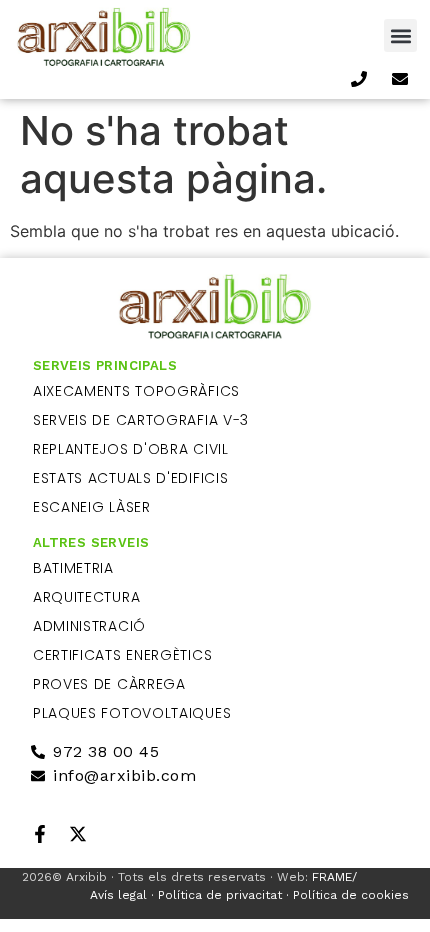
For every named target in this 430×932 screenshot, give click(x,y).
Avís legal (118, 895)
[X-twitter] (78, 834)
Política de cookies (351, 895)
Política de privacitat (220, 895)
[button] (400, 35)
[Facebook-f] (40, 834)
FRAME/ (332, 877)
